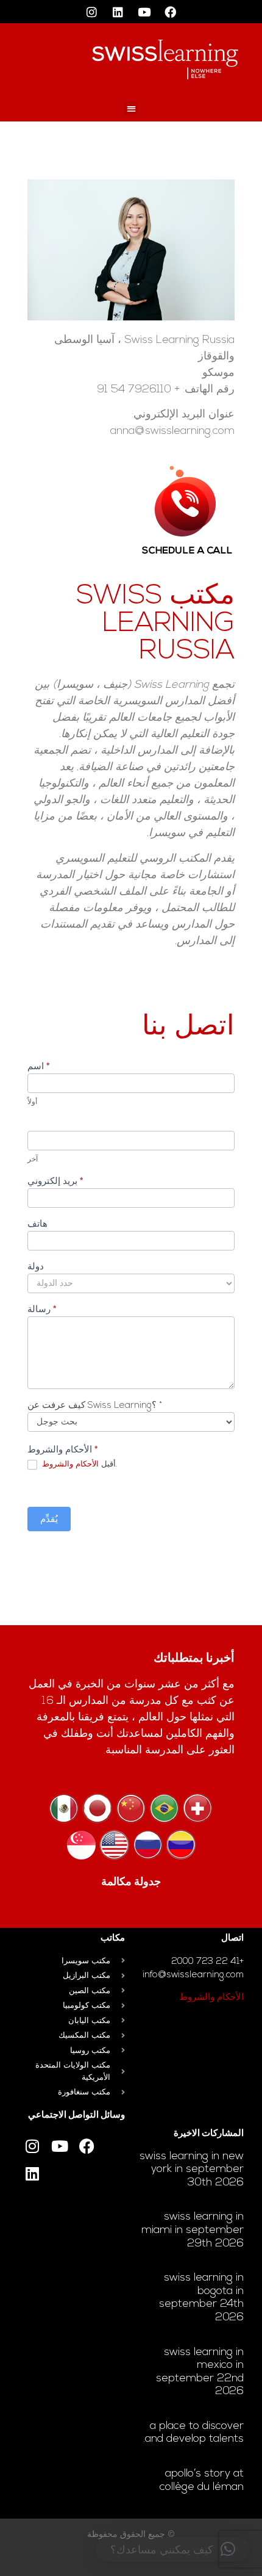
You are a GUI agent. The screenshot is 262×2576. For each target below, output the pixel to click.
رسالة (42, 1310)
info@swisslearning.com (193, 1975)
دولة (36, 1267)
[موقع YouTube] (144, 12)
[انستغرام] (92, 12)
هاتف (37, 1225)
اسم (38, 1067)
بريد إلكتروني (55, 1182)
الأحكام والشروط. (80, 1464)
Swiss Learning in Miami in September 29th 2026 (193, 2230)
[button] (131, 108)
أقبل (78, 1464)
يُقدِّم (49, 1520)
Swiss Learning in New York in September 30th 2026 (192, 2170)
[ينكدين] (118, 12)
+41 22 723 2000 (207, 1962)
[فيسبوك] (171, 12)
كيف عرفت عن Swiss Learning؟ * (95, 1406)
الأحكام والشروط (211, 1998)
